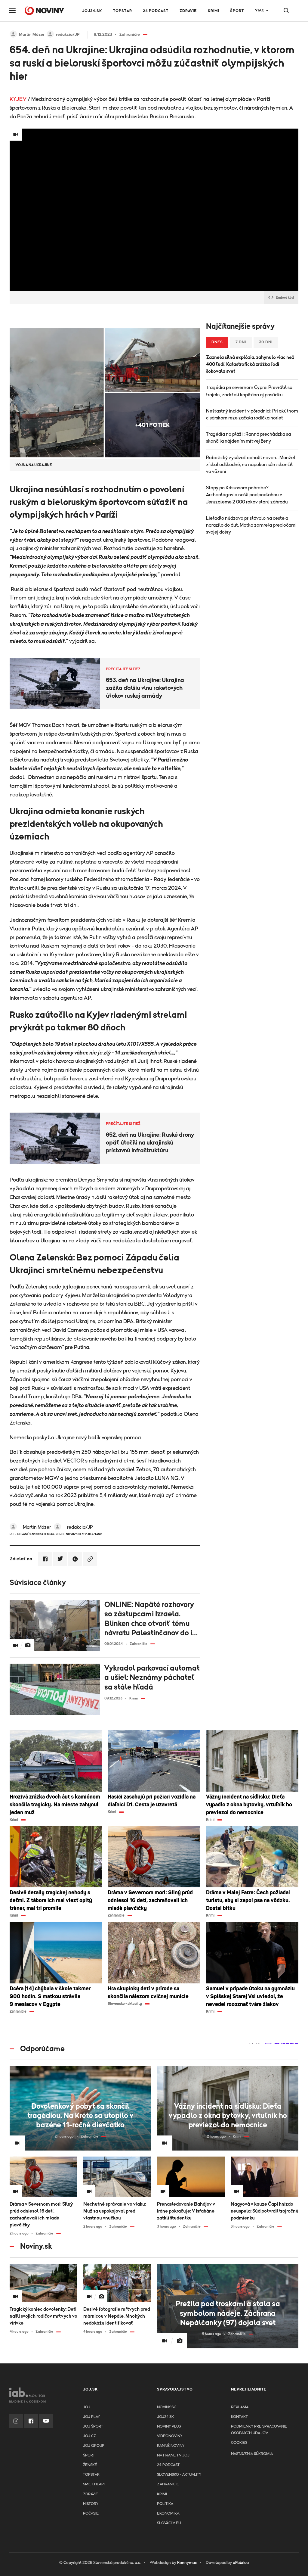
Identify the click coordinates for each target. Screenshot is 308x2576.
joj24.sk (165, 2417)
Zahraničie (168, 2484)
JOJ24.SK (92, 11)
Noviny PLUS (169, 2426)
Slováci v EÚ (169, 2523)
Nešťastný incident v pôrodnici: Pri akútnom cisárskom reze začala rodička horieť (252, 414)
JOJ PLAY (91, 2417)
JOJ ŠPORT (93, 2426)
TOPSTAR (123, 11)
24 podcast (156, 11)
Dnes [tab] (217, 342)
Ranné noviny (171, 2446)
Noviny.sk (166, 2407)
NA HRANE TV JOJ (173, 2455)
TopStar (91, 2475)
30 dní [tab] (266, 342)
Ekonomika (168, 2514)
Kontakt (239, 2417)
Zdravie (188, 11)
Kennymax (187, 2563)
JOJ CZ (89, 2436)
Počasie (91, 2514)
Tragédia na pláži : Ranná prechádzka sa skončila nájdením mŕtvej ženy (248, 438)
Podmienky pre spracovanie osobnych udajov (259, 2430)
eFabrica (241, 2563)
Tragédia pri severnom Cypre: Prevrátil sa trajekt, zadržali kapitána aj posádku (249, 391)
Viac (260, 10)
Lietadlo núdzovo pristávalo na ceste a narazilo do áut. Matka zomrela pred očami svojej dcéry (251, 525)
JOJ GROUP (94, 2446)
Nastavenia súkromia (252, 2454)
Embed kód (285, 297)
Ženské (90, 2465)
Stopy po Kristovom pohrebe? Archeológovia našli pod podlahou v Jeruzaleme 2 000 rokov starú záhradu (247, 495)
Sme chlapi (94, 2484)
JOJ (87, 2407)
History (91, 2504)
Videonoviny (170, 2436)
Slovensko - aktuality (179, 2475)
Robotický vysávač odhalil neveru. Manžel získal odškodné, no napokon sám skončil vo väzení (251, 465)
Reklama (240, 2407)
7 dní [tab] (241, 342)
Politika (165, 2504)
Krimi (214, 11)
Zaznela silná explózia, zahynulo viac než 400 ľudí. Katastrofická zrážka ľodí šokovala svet (250, 364)
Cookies (239, 2443)
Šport (237, 11)
